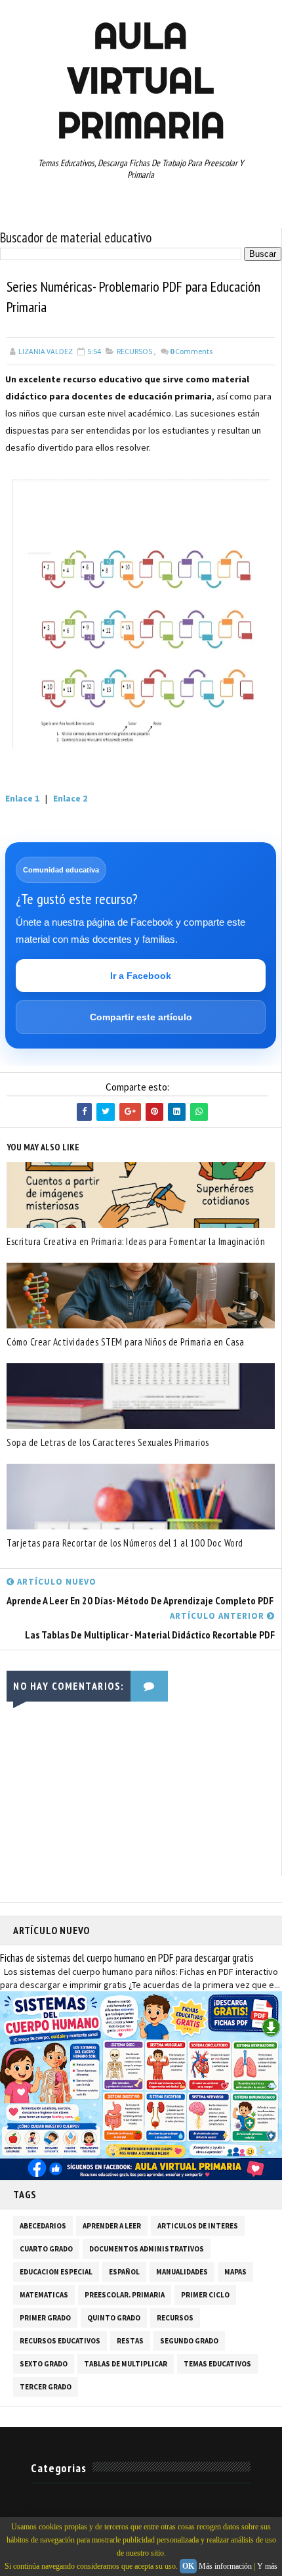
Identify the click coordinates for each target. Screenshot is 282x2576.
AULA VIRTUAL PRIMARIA (141, 80)
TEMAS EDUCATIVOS (217, 2364)
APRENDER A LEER (112, 2226)
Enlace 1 (23, 798)
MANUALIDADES (182, 2272)
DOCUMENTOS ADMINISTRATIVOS (147, 2249)
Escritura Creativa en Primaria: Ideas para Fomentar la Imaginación (136, 1241)
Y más (267, 2566)
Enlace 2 (70, 798)
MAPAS (235, 2272)
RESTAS (130, 2341)
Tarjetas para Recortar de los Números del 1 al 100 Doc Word (125, 1543)
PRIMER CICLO (205, 2295)
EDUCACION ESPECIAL (56, 2272)
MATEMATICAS (44, 2295)
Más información (225, 2566)
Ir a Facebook (141, 976)
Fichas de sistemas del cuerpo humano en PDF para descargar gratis (127, 1958)
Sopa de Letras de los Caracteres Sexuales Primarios (108, 1442)
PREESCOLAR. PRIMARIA (125, 2295)
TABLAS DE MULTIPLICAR (126, 2364)
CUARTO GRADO (46, 2249)
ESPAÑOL (124, 2272)
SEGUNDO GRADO (189, 2341)
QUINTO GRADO (114, 2318)
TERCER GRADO (46, 2387)
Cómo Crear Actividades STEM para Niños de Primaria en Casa (125, 1342)
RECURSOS (134, 351)
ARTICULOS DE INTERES (198, 2226)
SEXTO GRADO (44, 2364)
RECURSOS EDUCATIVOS (60, 2341)
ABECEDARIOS (43, 2226)
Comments (191, 351)
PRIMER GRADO (45, 2318)
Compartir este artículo (141, 1017)
